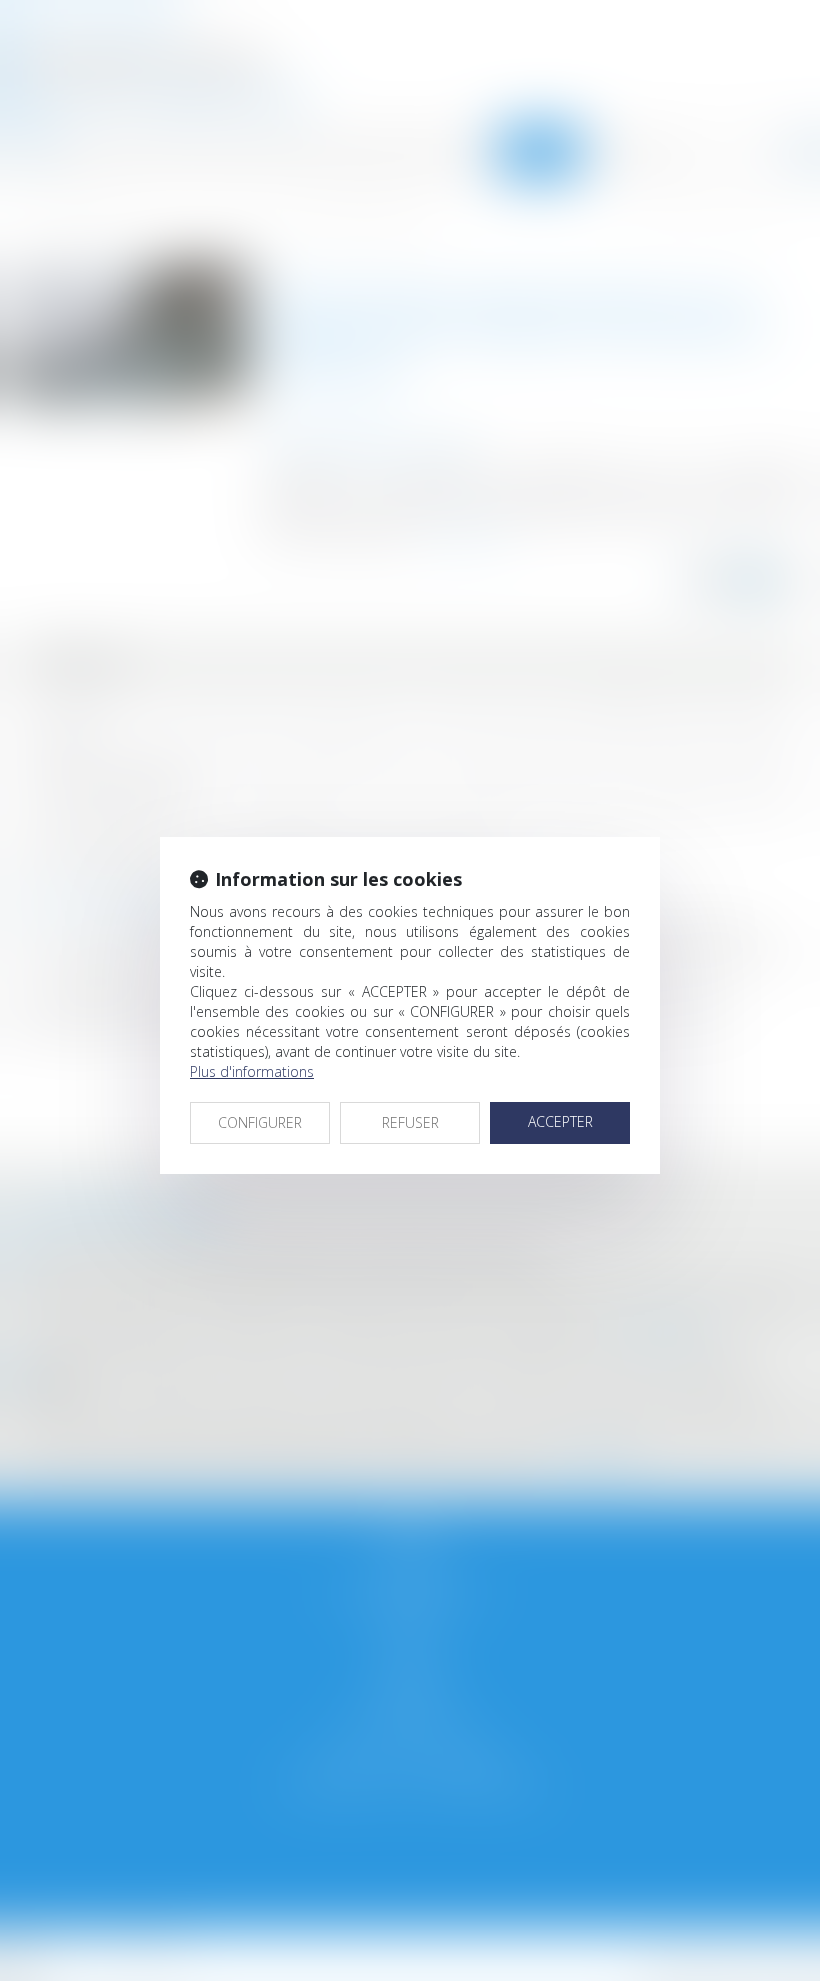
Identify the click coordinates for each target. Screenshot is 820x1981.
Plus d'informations (252, 1071)
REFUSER (410, 1122)
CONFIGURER (260, 1122)
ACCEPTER (560, 1121)
